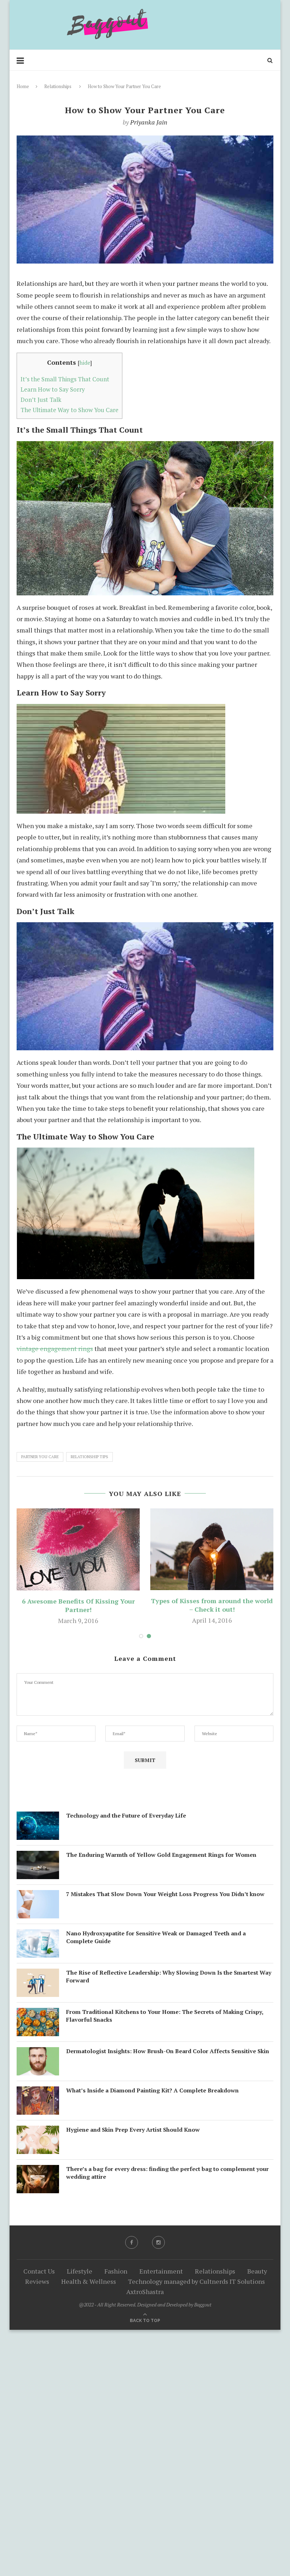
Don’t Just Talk (41, 400)
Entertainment (161, 2271)
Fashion (116, 2271)
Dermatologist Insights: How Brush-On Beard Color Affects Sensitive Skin (168, 2051)
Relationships (58, 86)
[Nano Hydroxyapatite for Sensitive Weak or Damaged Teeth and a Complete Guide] (38, 1935)
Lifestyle (80, 2271)
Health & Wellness (89, 2281)
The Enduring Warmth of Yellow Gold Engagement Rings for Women (161, 1855)
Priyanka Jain (149, 122)
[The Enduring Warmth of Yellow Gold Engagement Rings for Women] (38, 1856)
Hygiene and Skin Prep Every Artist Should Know (133, 2130)
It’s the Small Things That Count (65, 379)
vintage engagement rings (55, 1348)
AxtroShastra (145, 2292)
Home (23, 86)
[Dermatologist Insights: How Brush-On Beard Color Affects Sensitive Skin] (38, 2053)
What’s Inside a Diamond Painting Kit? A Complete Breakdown (152, 2090)
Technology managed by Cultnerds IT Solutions (196, 2281)
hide (85, 363)
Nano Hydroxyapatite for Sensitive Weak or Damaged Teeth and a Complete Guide (156, 1937)
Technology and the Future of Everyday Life (126, 1815)
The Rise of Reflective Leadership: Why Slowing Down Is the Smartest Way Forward (169, 1976)
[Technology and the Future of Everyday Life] (38, 1817)
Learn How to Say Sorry (53, 389)
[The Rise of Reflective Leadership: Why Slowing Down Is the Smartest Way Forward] (38, 1974)
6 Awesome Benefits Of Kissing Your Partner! (78, 1605)
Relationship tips (89, 1457)
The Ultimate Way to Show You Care (69, 410)
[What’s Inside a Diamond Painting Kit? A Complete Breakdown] (38, 2092)
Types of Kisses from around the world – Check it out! (212, 1605)
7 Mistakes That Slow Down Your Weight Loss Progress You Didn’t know (165, 1894)
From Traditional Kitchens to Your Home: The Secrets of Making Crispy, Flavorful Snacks (165, 2016)
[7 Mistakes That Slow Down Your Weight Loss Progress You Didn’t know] (38, 1896)
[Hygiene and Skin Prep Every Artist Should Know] (38, 2131)
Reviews (37, 2281)
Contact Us (39, 2271)
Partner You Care (40, 1457)
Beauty (257, 2271)
